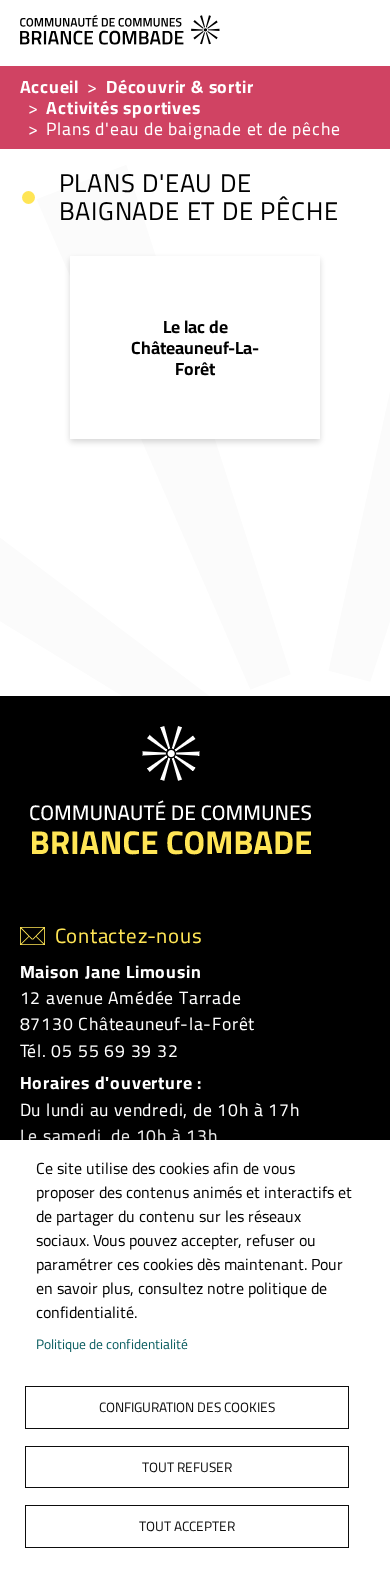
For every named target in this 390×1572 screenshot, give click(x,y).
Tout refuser (187, 1467)
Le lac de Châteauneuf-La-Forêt (195, 347)
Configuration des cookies (187, 1407)
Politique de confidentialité (112, 1344)
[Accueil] (187, 27)
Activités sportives (123, 107)
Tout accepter (187, 1526)
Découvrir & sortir (179, 86)
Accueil (50, 86)
